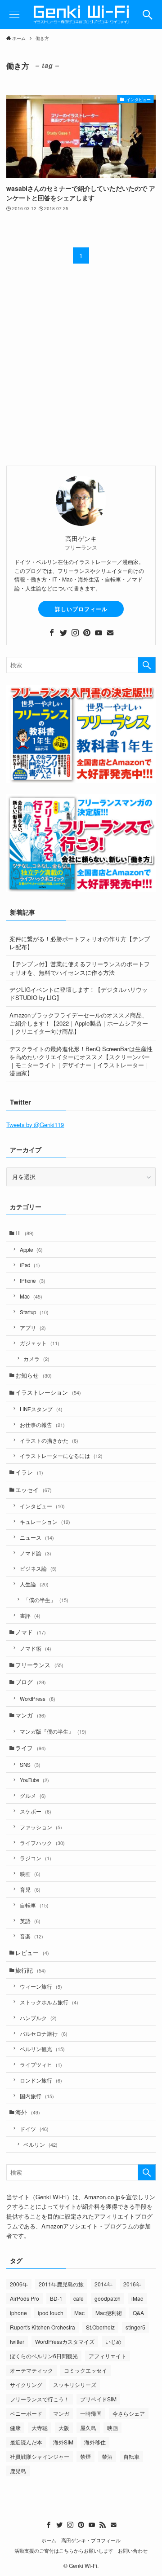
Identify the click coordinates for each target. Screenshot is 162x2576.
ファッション (41, 1827)
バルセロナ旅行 (44, 2034)
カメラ (36, 1359)
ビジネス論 (38, 1568)
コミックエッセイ (85, 2370)
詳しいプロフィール (81, 609)
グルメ (33, 1796)
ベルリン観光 (42, 2049)
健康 (15, 2428)
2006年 (19, 2284)
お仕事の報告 (42, 1425)
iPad (30, 1265)
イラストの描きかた (49, 1440)
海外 (28, 2112)
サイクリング (26, 2384)
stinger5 (135, 2327)
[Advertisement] (81, 370)
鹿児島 (18, 2471)
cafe (79, 2298)
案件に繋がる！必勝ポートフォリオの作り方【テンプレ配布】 (80, 943)
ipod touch (51, 2313)
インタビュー (42, 1506)
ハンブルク (38, 2018)
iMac (137, 2298)
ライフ (31, 1748)
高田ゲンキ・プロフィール (91, 2540)
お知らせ (34, 1375)
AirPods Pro (25, 2298)
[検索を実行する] (147, 665)
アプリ (33, 1328)
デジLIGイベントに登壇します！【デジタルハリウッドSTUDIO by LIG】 (79, 993)
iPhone (33, 1281)
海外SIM (63, 2442)
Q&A (138, 2313)
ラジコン (36, 1858)
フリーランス (39, 1665)
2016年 (132, 2284)
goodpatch (108, 2298)
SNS (30, 1765)
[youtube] (99, 633)
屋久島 (88, 2428)
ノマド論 (36, 1553)
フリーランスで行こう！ (40, 2399)
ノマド (31, 1632)
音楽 (31, 1936)
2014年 (103, 2284)
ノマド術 (36, 1648)
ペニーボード (26, 2413)
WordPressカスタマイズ (65, 2341)
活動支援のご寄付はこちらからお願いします (64, 2551)
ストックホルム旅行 (49, 2002)
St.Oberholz (100, 2327)
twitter (17, 2341)
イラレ (29, 1472)
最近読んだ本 (26, 2442)
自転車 (34, 1905)
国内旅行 (37, 2096)
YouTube (34, 1780)
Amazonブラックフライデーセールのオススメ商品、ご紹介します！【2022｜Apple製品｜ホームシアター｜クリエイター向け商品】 (79, 1023)
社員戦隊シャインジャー (40, 2456)
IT (25, 1233)
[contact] (110, 633)
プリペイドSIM (98, 2399)
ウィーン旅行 (41, 1986)
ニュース (37, 1537)
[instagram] (75, 633)
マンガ (31, 1715)
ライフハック (42, 1843)
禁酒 (107, 2456)
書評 (30, 1616)
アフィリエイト (108, 2356)
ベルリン (40, 2144)
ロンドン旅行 (41, 2080)
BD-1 (56, 2298)
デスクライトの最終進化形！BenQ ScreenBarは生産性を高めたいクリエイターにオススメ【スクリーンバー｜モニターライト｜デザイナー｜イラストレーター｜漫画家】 (81, 1061)
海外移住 (95, 2442)
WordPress (38, 1699)
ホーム (49, 2540)
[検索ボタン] (147, 15)
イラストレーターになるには (61, 1456)
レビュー (32, 1953)
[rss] (103, 2525)
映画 (30, 1874)
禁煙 (85, 2456)
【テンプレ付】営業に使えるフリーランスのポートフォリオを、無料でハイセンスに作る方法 (80, 968)
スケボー (36, 1811)
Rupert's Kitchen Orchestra (43, 2327)
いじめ (113, 2341)
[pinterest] (87, 633)
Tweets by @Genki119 (35, 1125)
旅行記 (31, 1970)
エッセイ (34, 1490)
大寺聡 (40, 2428)
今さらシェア (129, 2413)
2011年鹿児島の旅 (61, 2284)
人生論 (34, 1584)
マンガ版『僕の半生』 (53, 1731)
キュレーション (45, 1522)
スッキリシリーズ (75, 2384)
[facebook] (52, 633)
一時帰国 (91, 2413)
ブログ (31, 1682)
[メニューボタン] (15, 15)
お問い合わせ (133, 2551)
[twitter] (63, 633)
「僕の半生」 (46, 1600)
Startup (34, 1312)
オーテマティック (31, 2370)
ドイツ (34, 2129)
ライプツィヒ (41, 2065)
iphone (18, 2313)
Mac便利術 (109, 2313)
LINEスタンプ (41, 1409)
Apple (31, 1250)
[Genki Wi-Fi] (81, 15)
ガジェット (40, 1343)
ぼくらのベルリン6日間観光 (44, 2356)
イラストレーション (48, 1392)
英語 (30, 1921)
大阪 (64, 2428)
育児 (30, 1889)
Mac (31, 1296)
